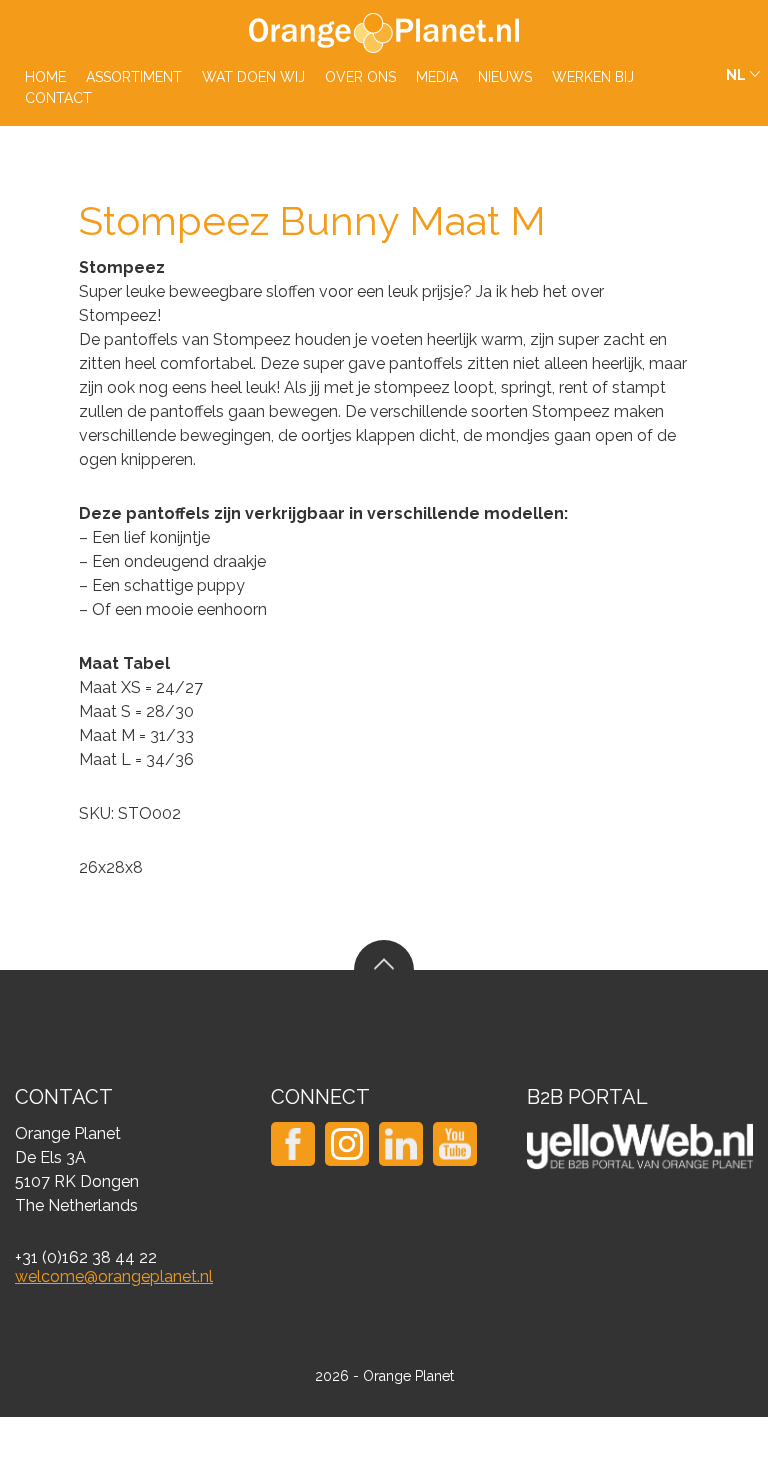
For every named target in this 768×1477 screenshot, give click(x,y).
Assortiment (134, 77)
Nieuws (505, 77)
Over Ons (360, 77)
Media (437, 77)
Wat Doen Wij (253, 77)
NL (736, 75)
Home (45, 77)
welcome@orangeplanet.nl (114, 1276)
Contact (58, 98)
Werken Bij (593, 77)
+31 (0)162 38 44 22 (86, 1257)
